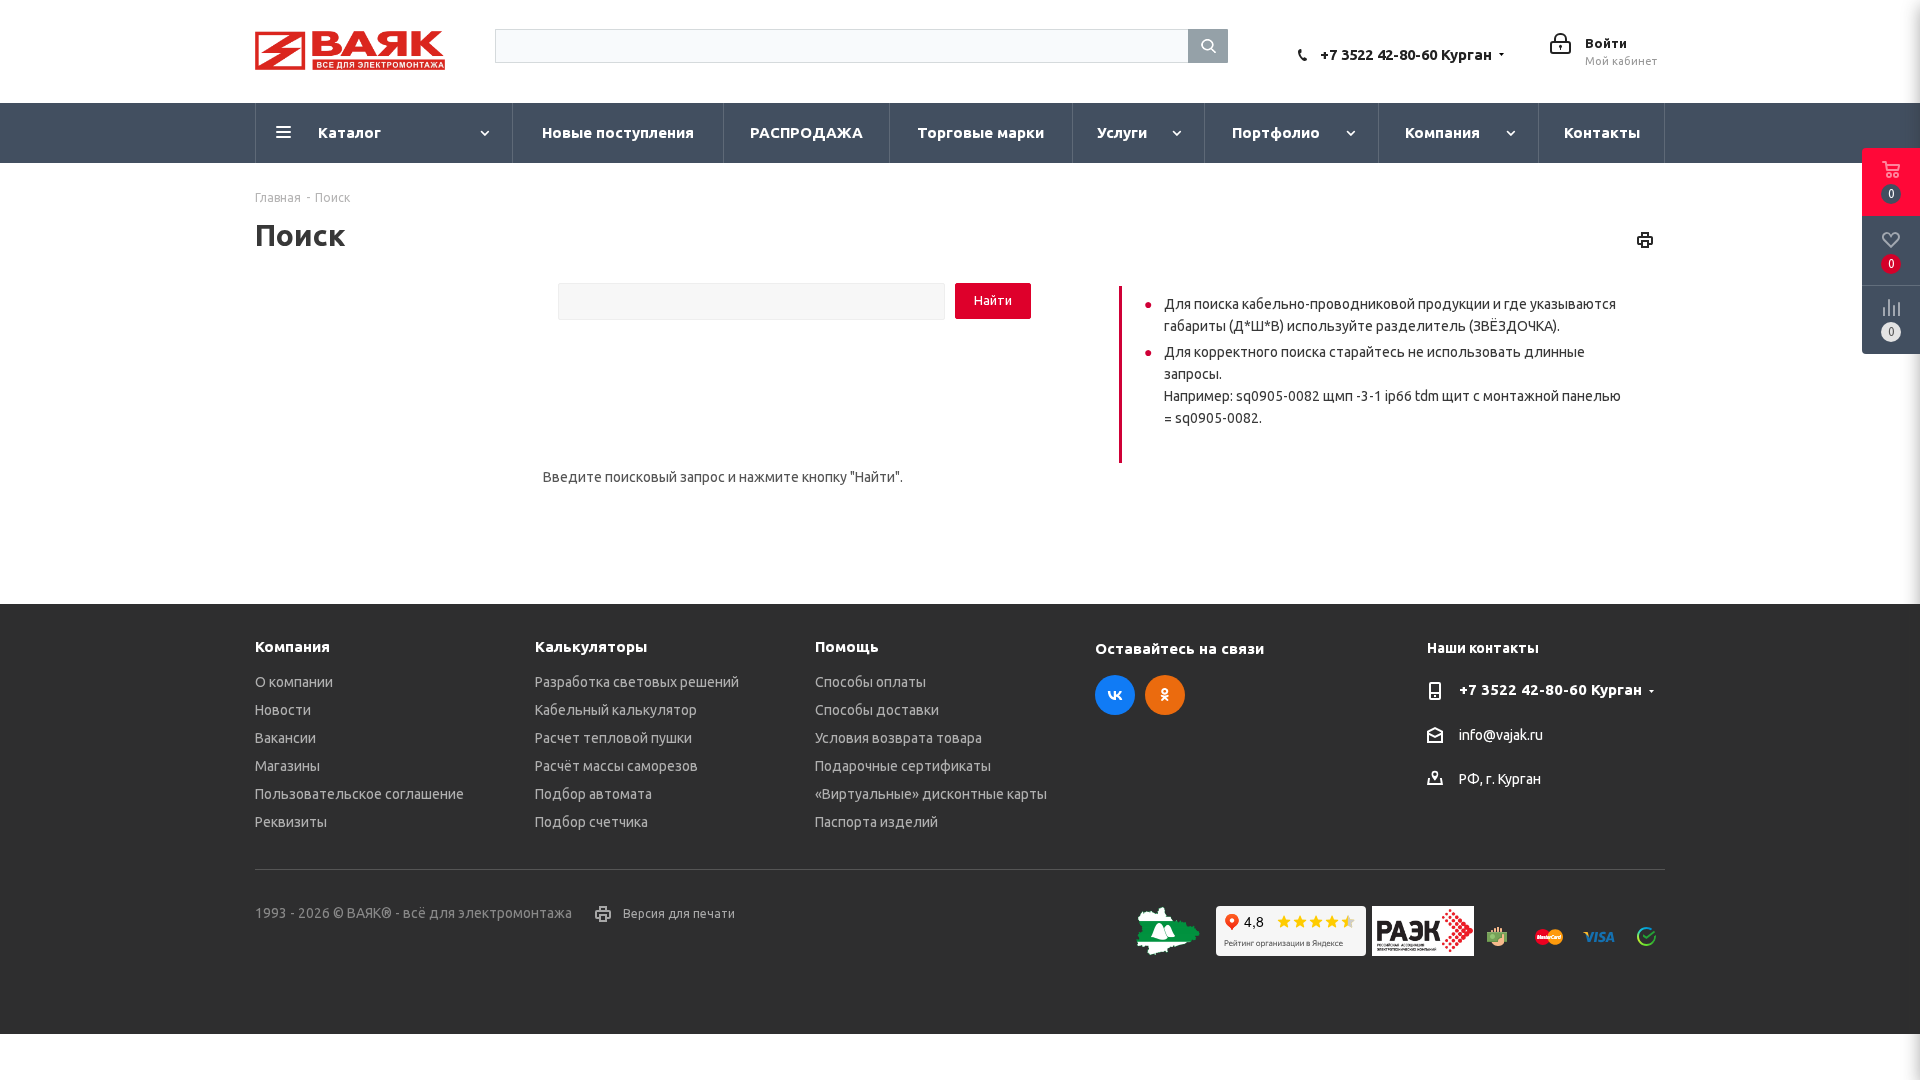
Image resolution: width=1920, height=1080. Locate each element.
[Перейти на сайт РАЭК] (1428, 951)
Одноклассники (1165, 695)
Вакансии (285, 738)
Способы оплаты (870, 682)
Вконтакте (1115, 695)
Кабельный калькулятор (616, 710)
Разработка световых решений (637, 682)
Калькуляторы (591, 646)
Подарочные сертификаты (903, 766)
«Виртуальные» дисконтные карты (931, 794)
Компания (292, 646)
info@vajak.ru (1501, 735)
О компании (294, 682)
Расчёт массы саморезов (616, 766)
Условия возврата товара (898, 738)
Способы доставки (877, 710)
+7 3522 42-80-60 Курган (1406, 54)
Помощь (847, 646)
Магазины (287, 766)
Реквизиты (291, 822)
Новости (283, 710)
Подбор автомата (593, 794)
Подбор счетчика (591, 822)
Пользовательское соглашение (359, 794)
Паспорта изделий (876, 822)
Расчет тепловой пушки (613, 738)
